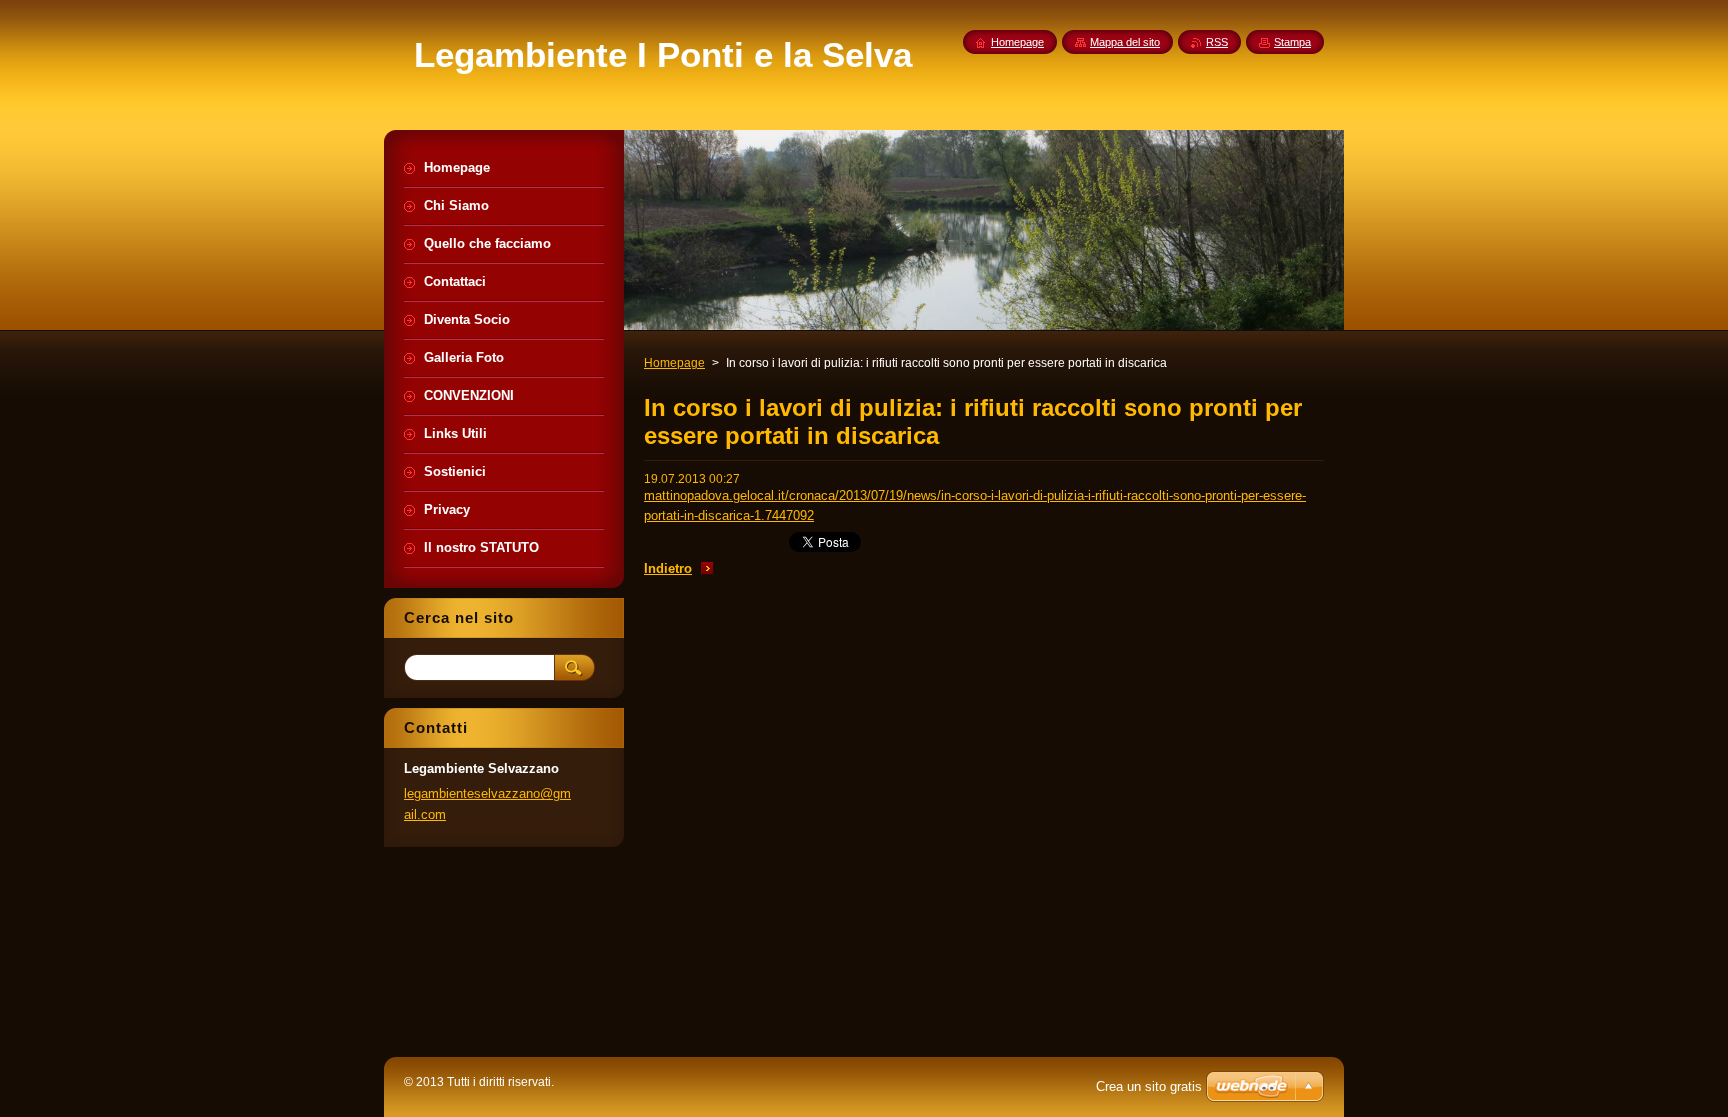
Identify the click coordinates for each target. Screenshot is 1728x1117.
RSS (1217, 42)
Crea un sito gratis (1149, 1086)
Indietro (668, 568)
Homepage (674, 363)
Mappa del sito (1125, 42)
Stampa (1292, 42)
